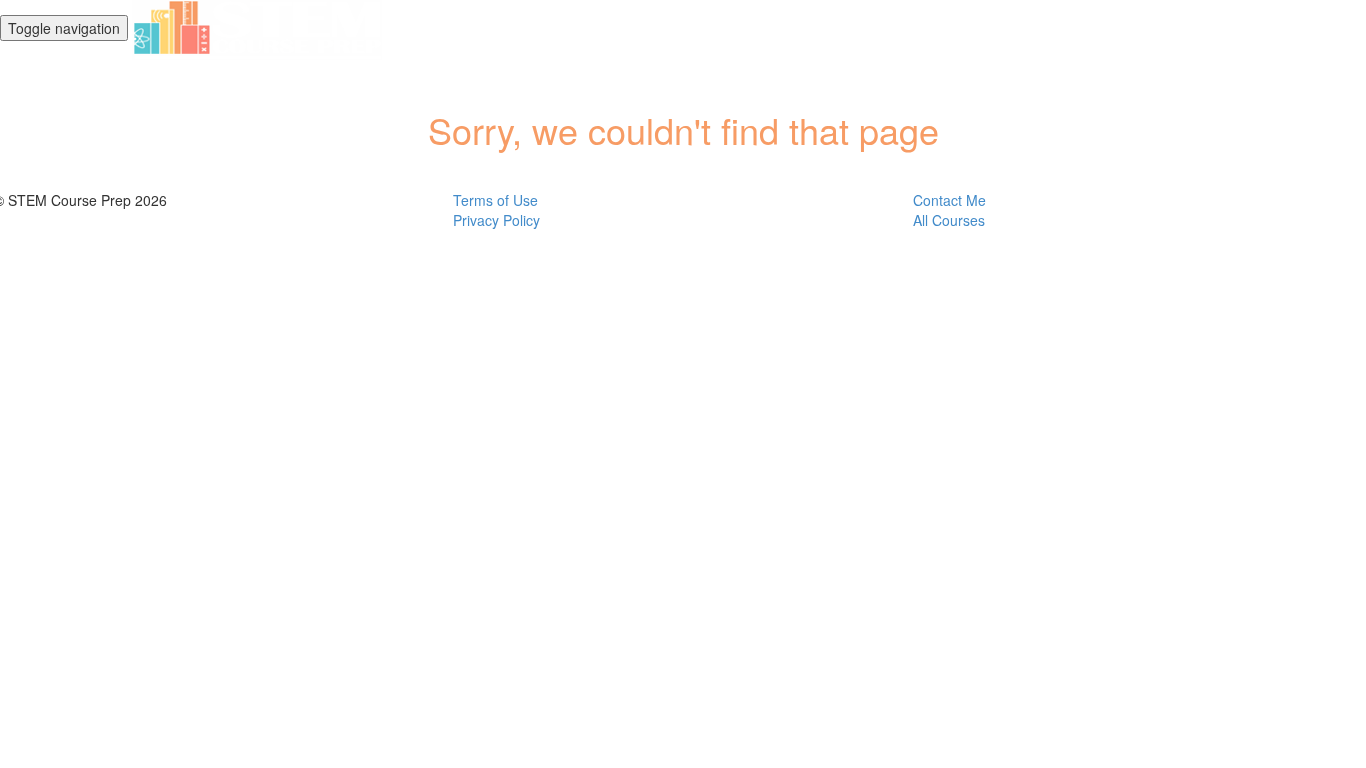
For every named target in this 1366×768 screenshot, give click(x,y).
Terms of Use (495, 200)
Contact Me (949, 200)
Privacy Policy (496, 220)
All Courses (949, 220)
